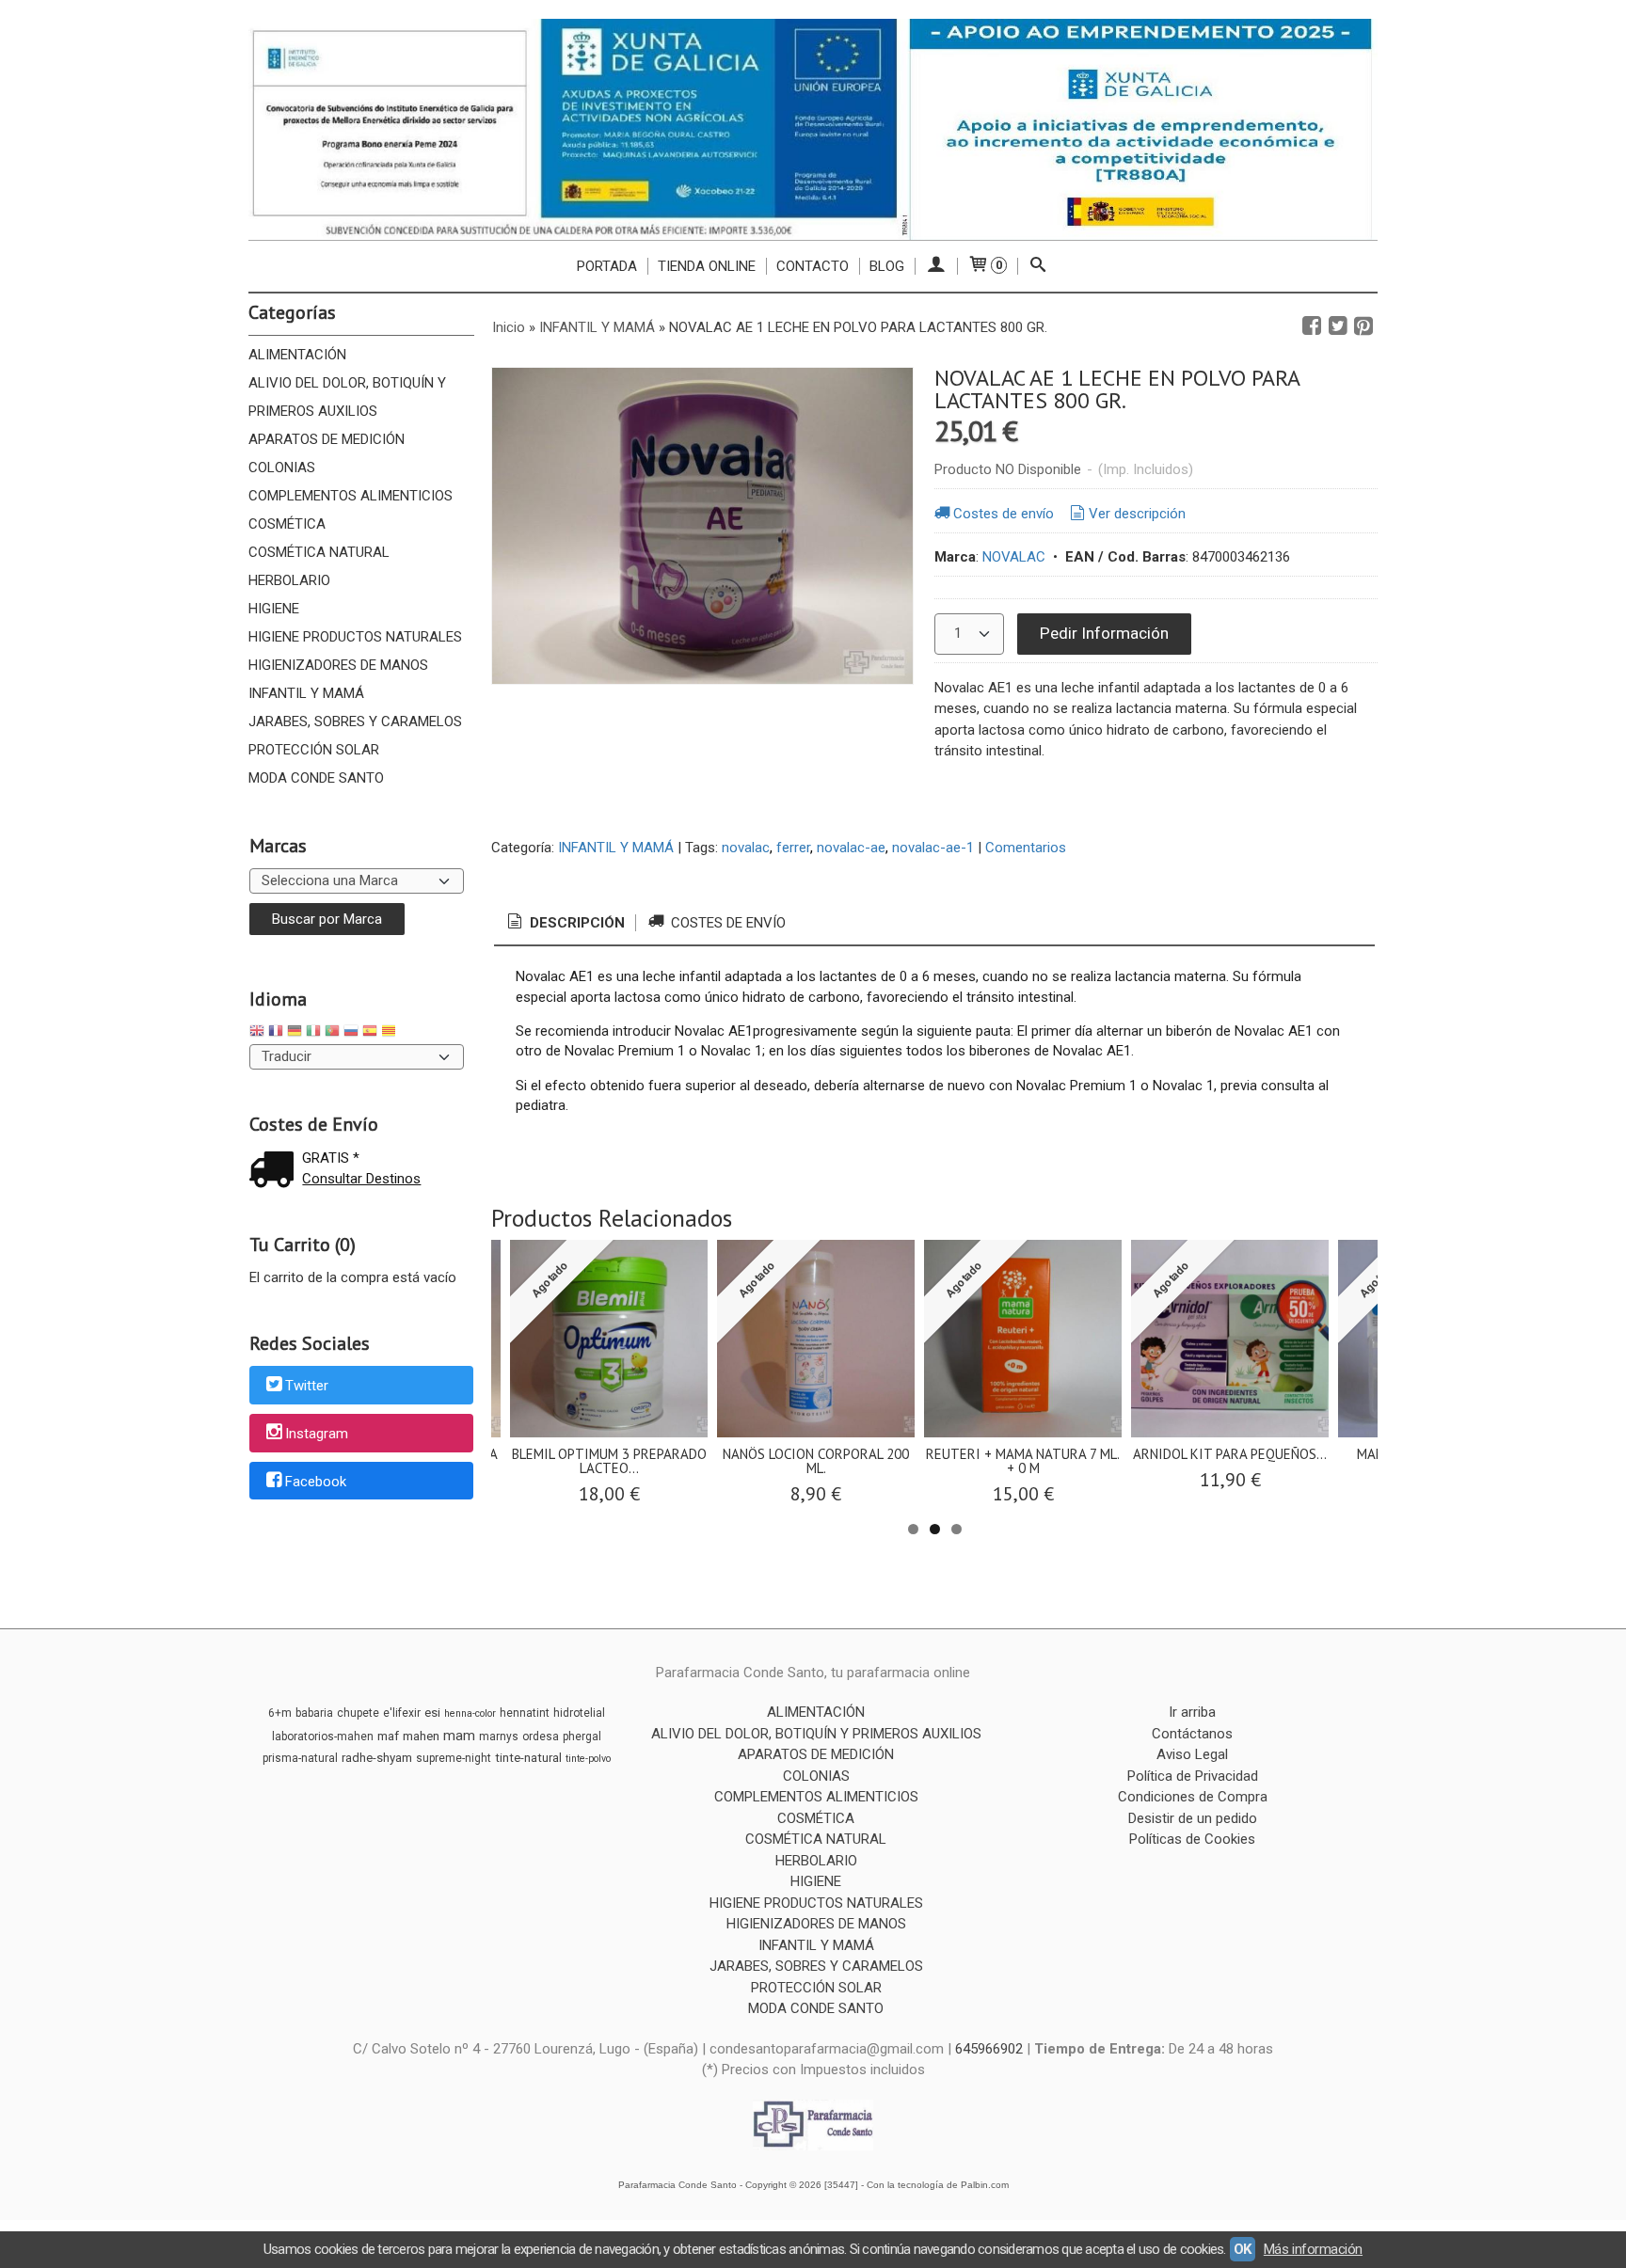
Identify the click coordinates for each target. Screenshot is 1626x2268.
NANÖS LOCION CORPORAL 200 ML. (816, 1461)
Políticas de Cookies (1192, 1839)
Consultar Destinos (361, 1179)
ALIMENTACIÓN (297, 355)
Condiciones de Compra (1193, 1797)
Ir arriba (1192, 1712)
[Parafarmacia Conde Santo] (813, 129)
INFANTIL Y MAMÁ (306, 693)
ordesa (541, 1737)
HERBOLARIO (289, 580)
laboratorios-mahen (323, 1737)
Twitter (307, 1387)
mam (459, 1736)
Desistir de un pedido (1193, 1818)
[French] (276, 1033)
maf (388, 1736)
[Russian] (351, 1033)
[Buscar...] (1038, 266)
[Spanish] (370, 1033)
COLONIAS (282, 468)
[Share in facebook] (1312, 326)
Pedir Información (1104, 633)
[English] (257, 1033)
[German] (295, 1033)
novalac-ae (851, 848)
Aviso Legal (1192, 1754)
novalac (746, 848)
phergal (582, 1737)
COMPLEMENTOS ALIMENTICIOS (351, 496)
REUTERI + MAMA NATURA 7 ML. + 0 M (1023, 1461)
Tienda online (707, 266)
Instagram (317, 1434)
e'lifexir (402, 1713)
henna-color (470, 1713)
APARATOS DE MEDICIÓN (327, 439)
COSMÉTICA (287, 524)
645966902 (989, 2049)
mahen (421, 1736)
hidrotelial (579, 1713)
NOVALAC (1014, 557)
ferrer (793, 848)
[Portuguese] (332, 1033)
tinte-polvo (588, 1759)
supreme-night (454, 1758)
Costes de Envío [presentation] (726, 923)
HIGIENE (274, 609)
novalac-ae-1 (933, 848)
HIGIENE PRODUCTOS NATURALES (355, 637)
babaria (314, 1713)
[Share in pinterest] (1363, 326)
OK (1243, 2249)
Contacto (813, 266)
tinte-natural (528, 1758)
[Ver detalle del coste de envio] (276, 1172)
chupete (358, 1713)
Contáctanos (1192, 1734)
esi (432, 1713)
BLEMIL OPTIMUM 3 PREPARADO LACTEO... (609, 1461)
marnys (499, 1737)
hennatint (525, 1713)
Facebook (316, 1482)
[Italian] (313, 1033)
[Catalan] (391, 1033)
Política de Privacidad (1193, 1776)
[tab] (565, 923)
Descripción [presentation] (575, 923)
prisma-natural (300, 1758)
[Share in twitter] (1338, 326)
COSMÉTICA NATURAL (319, 552)
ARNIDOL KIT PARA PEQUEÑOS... (1230, 1454)
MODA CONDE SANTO (316, 778)
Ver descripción (1137, 514)
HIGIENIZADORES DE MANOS (338, 665)
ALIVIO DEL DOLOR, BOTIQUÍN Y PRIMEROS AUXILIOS (347, 397)
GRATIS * (331, 1158)
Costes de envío (1004, 514)
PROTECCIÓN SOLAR (314, 750)
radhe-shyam (377, 1758)
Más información (1313, 2249)
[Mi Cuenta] (936, 266)
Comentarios (1026, 848)
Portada (607, 266)
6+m (280, 1713)
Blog (887, 266)
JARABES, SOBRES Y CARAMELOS (355, 722)
